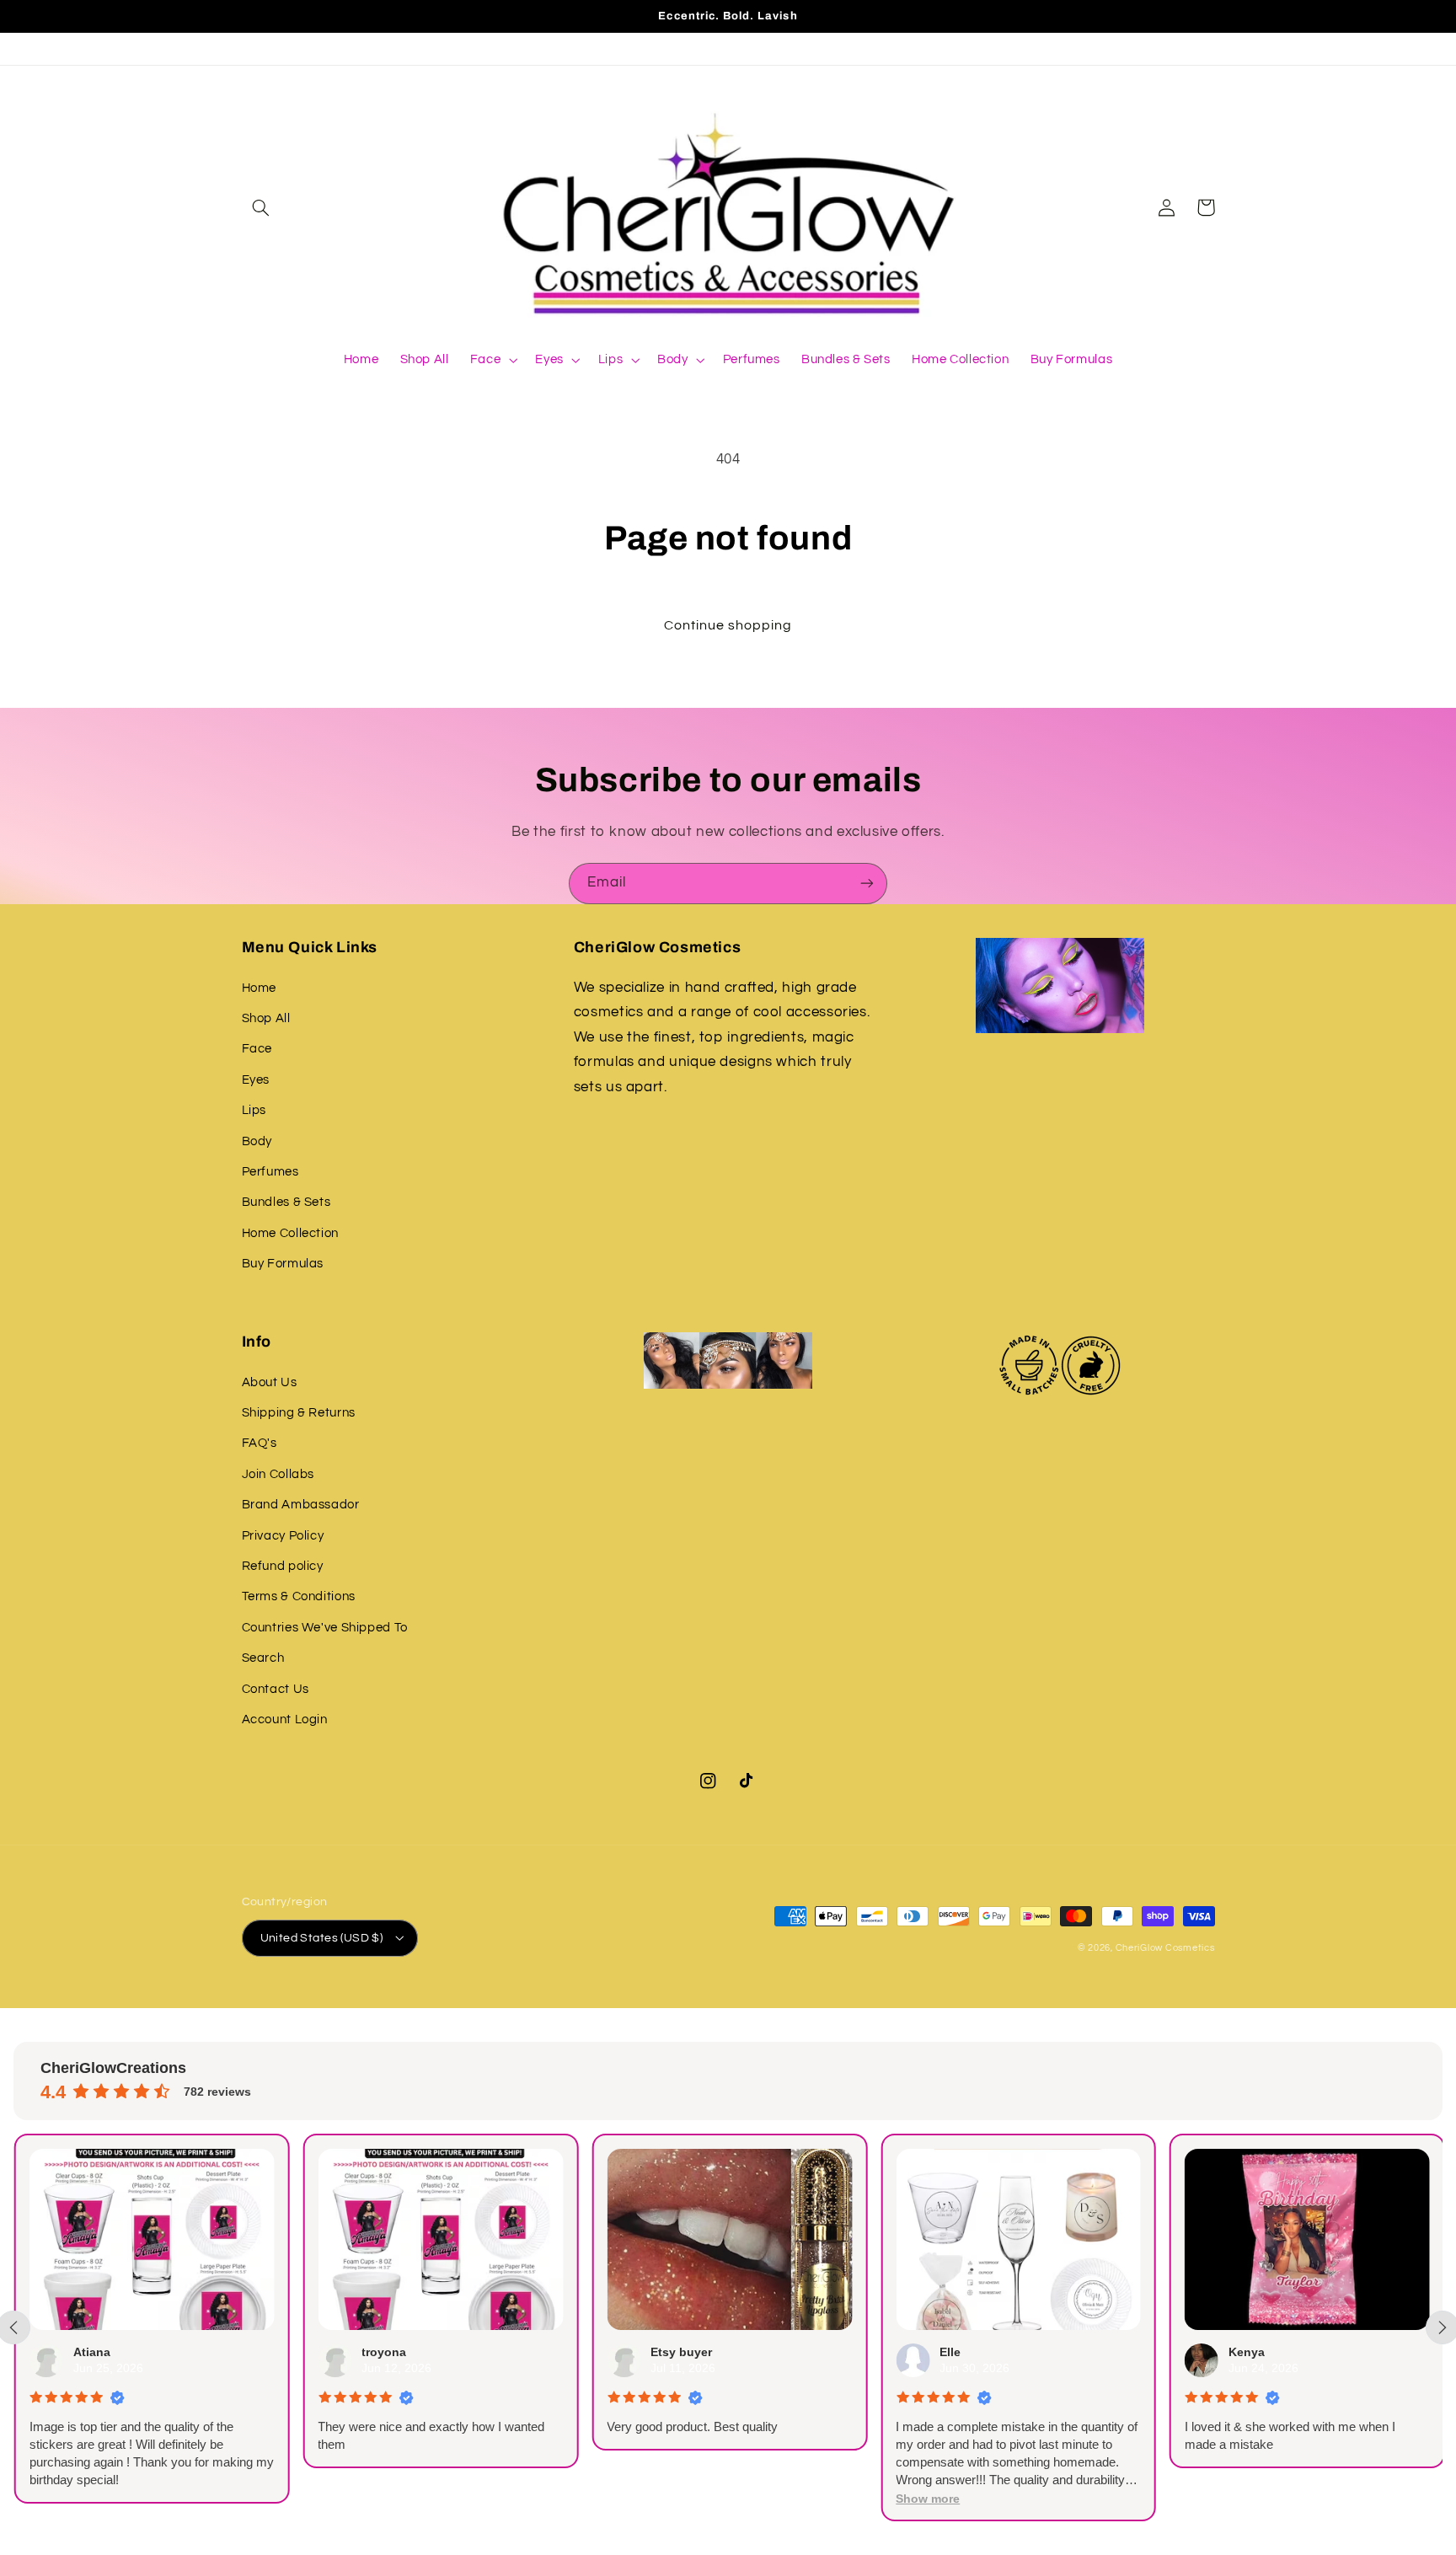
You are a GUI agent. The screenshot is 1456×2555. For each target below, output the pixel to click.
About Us (270, 1382)
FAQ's (260, 1443)
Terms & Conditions (299, 1596)
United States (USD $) (322, 1938)
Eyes (256, 1080)
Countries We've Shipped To (325, 1628)
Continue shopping (728, 625)
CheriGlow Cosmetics (1165, 1948)
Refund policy (283, 1566)
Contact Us (276, 1689)
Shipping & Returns (299, 1413)
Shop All (266, 1018)
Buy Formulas (283, 1264)
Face (257, 1049)
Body (257, 1141)
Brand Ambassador (301, 1505)
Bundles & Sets (286, 1202)
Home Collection (290, 1233)
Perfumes (270, 1172)
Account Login (285, 1719)
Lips (254, 1110)
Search (263, 1658)
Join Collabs (278, 1474)
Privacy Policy (283, 1536)
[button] (261, 207)
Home (260, 988)
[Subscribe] (867, 884)
